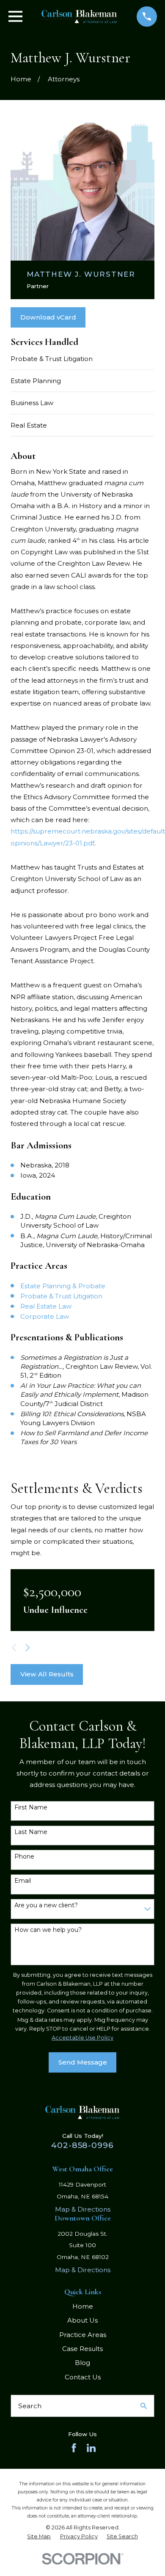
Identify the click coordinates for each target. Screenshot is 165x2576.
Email (23, 1881)
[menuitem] (39, 2537)
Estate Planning (36, 381)
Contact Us (83, 2377)
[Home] (79, 17)
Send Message (83, 2062)
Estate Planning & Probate (63, 1286)
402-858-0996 (82, 2145)
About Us (82, 2320)
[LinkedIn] (91, 2448)
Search (30, 2406)
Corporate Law (45, 1316)
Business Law (32, 403)
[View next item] (28, 1648)
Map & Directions (83, 2209)
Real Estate (29, 425)
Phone (24, 1857)
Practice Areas (83, 2335)
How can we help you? (48, 1930)
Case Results (82, 2349)
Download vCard (48, 317)
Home (83, 2306)
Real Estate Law (46, 1306)
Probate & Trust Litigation (52, 359)
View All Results (47, 1674)
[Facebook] (74, 2448)
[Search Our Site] (144, 2406)
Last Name (31, 1832)
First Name (31, 1808)
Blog (82, 2363)
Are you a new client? (46, 1905)
